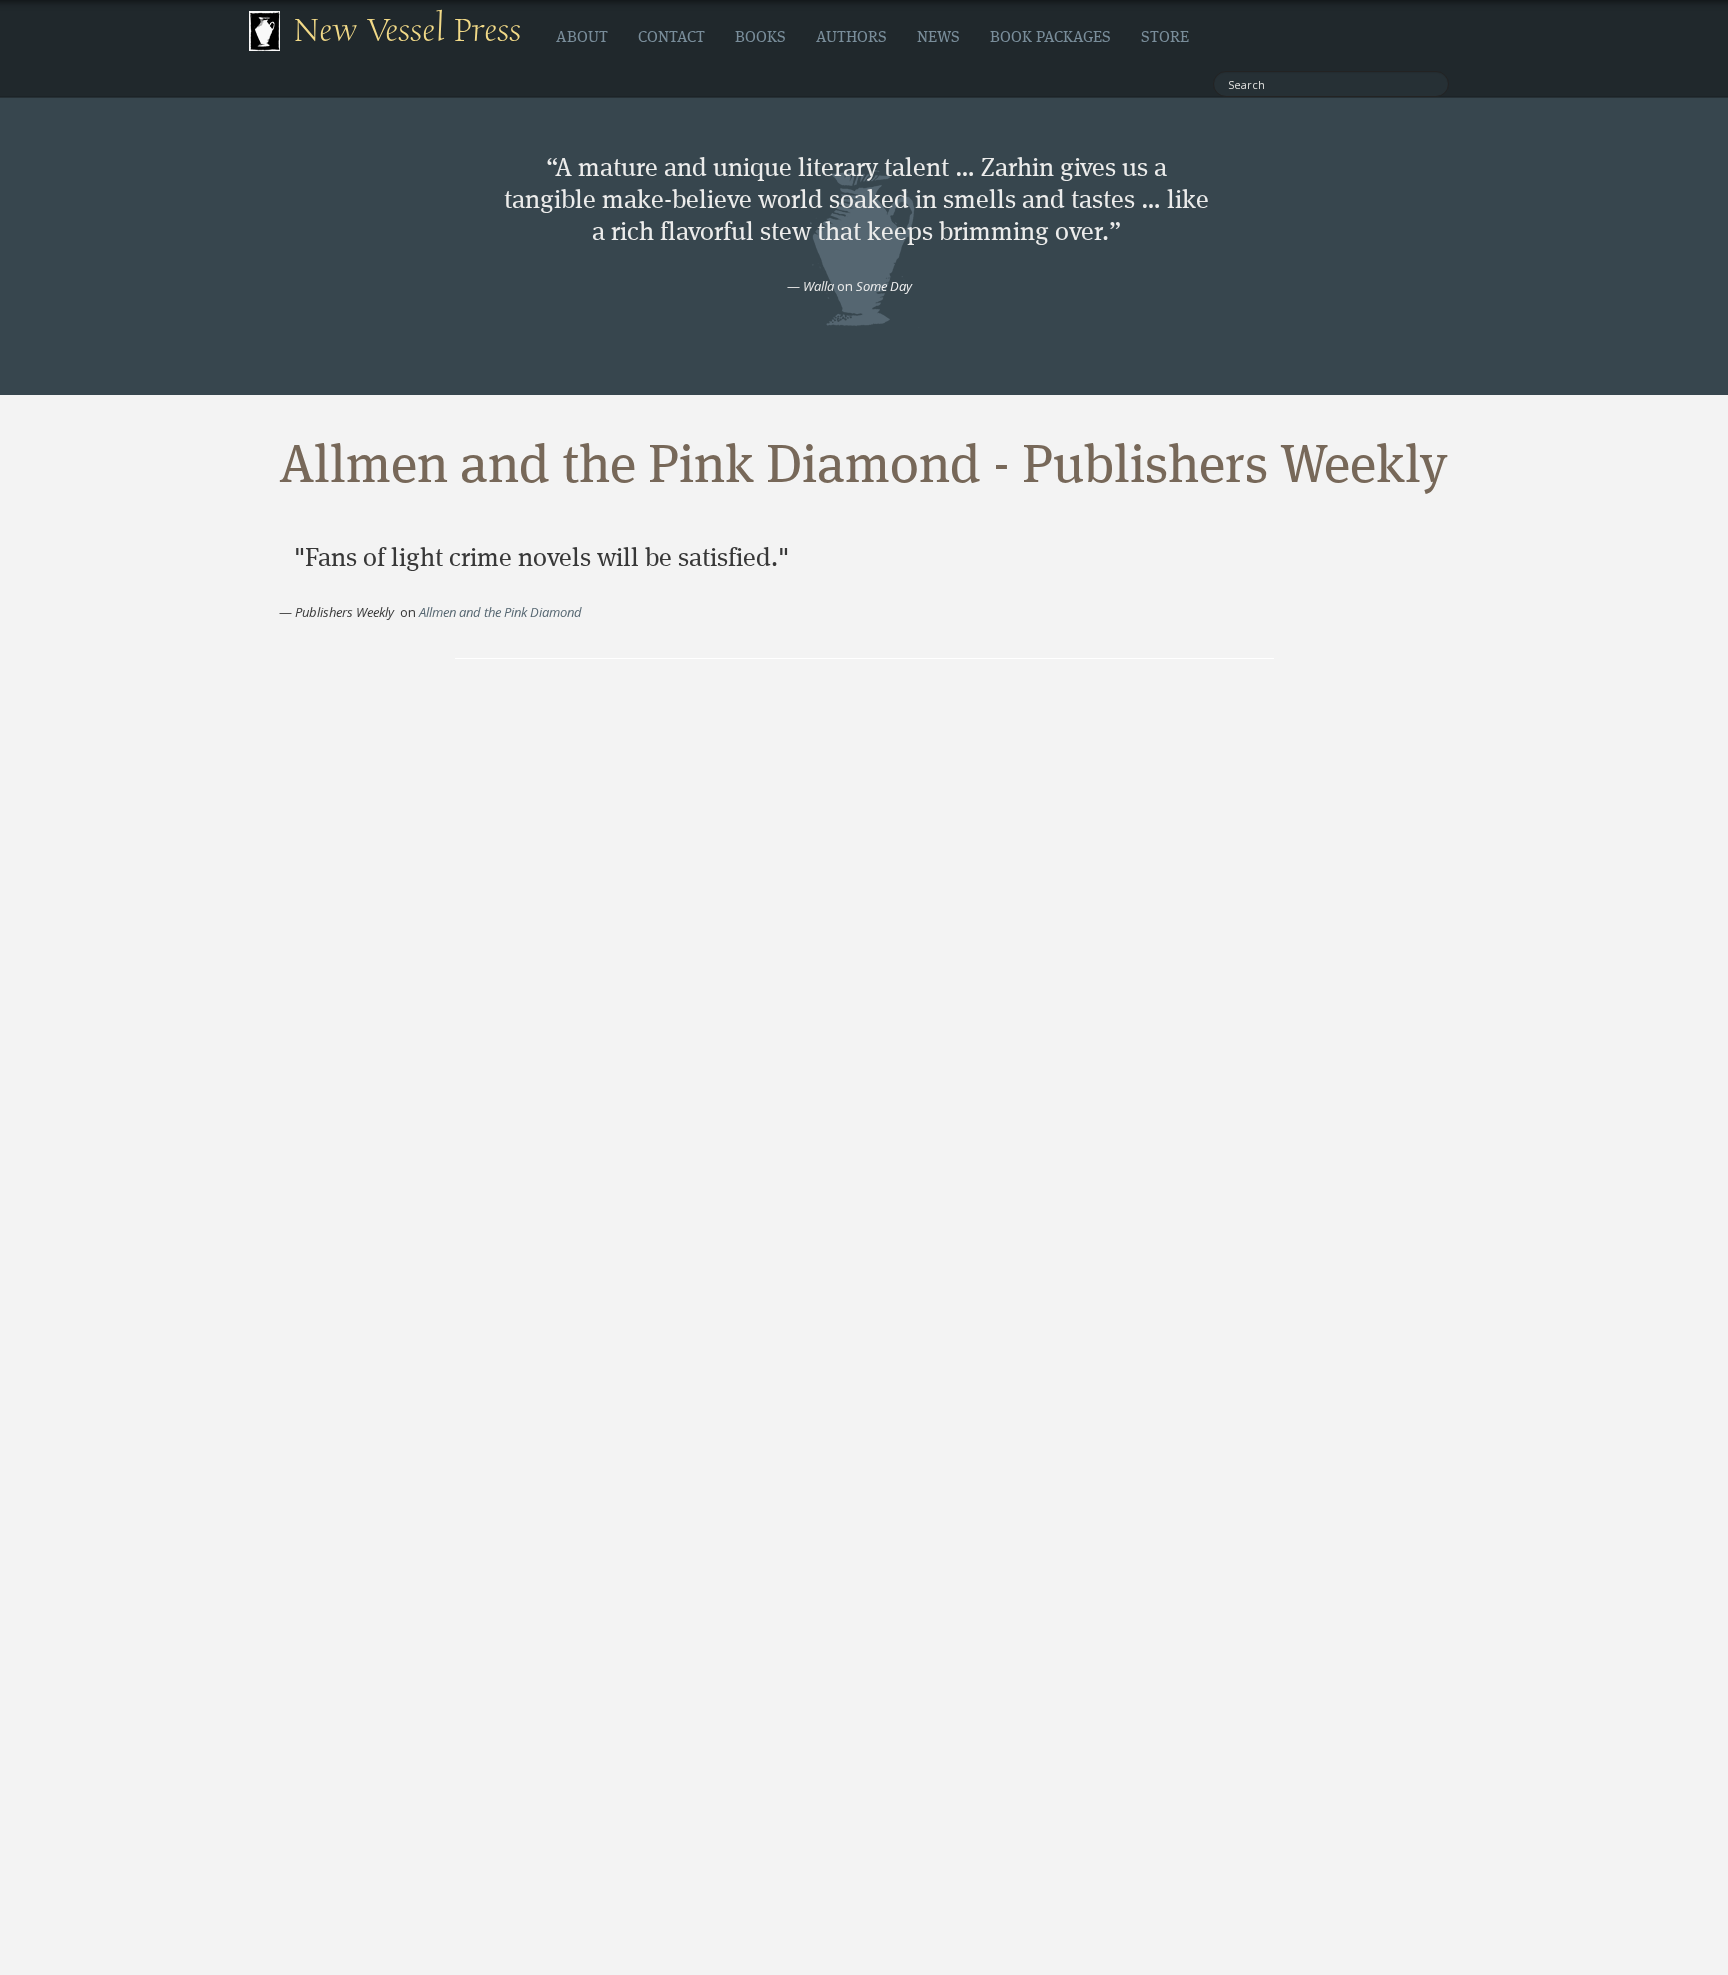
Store (1165, 38)
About (582, 38)
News (938, 38)
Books (760, 38)
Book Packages (1050, 38)
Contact (671, 38)
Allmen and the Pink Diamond (500, 612)
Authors (851, 38)
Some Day (884, 286)
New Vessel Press (407, 31)
